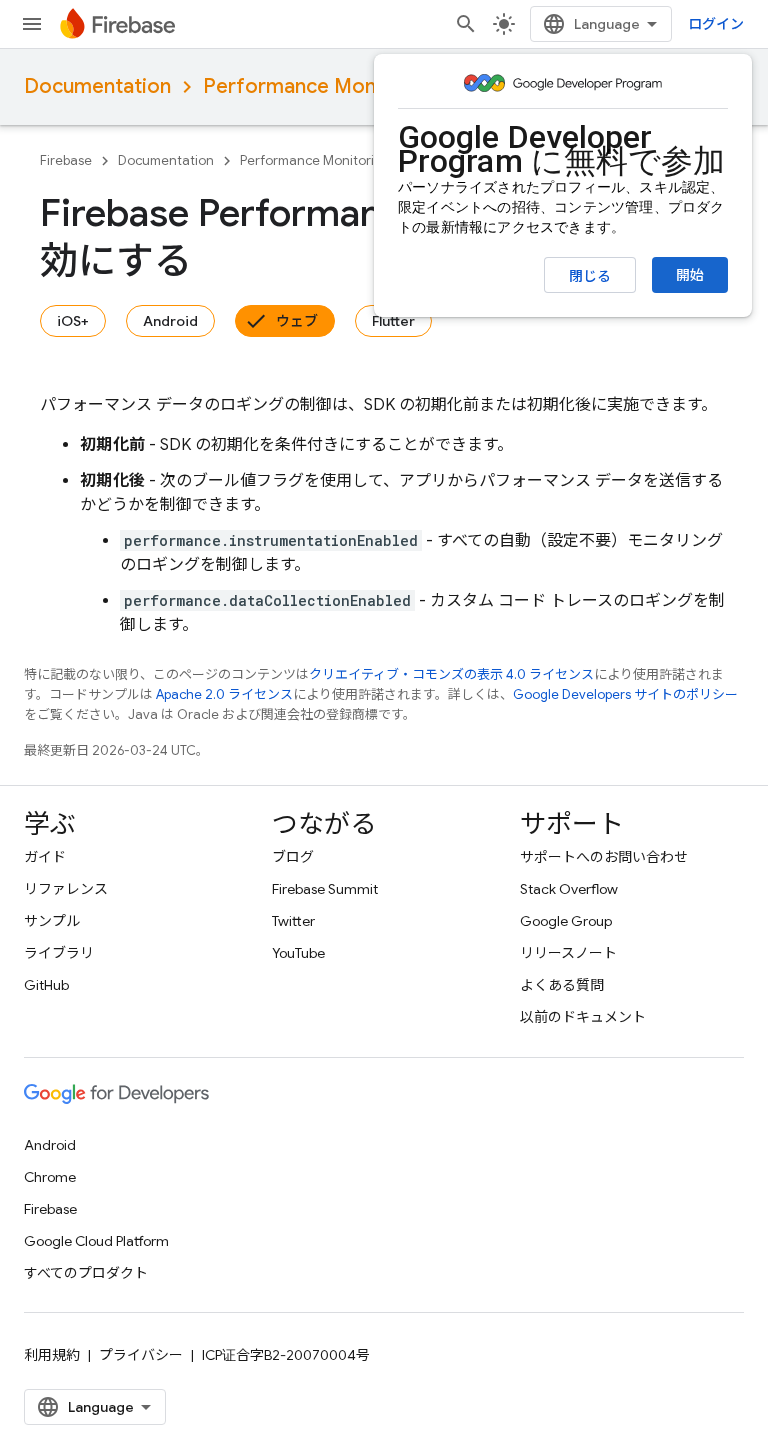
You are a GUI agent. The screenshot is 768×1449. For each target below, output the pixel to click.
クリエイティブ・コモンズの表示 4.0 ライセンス (451, 674)
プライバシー (141, 1355)
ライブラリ (59, 953)
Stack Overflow (569, 889)
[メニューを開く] (32, 24)
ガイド (45, 857)
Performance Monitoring (320, 86)
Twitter (293, 921)
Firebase (66, 160)
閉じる (590, 276)
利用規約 (52, 1355)
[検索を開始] (466, 24)
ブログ (293, 857)
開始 (690, 275)
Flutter (393, 321)
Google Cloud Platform (96, 1241)
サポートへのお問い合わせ (604, 857)
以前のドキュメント (583, 1017)
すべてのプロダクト (86, 1273)
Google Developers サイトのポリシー (625, 694)
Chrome (50, 1177)
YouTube (298, 953)
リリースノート (568, 953)
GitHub (46, 985)
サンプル (52, 921)
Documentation (97, 86)
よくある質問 (562, 985)
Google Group (566, 921)
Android (170, 321)
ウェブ (297, 321)
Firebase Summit (325, 889)
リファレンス (66, 889)
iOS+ (73, 321)
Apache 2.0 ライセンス (224, 694)
